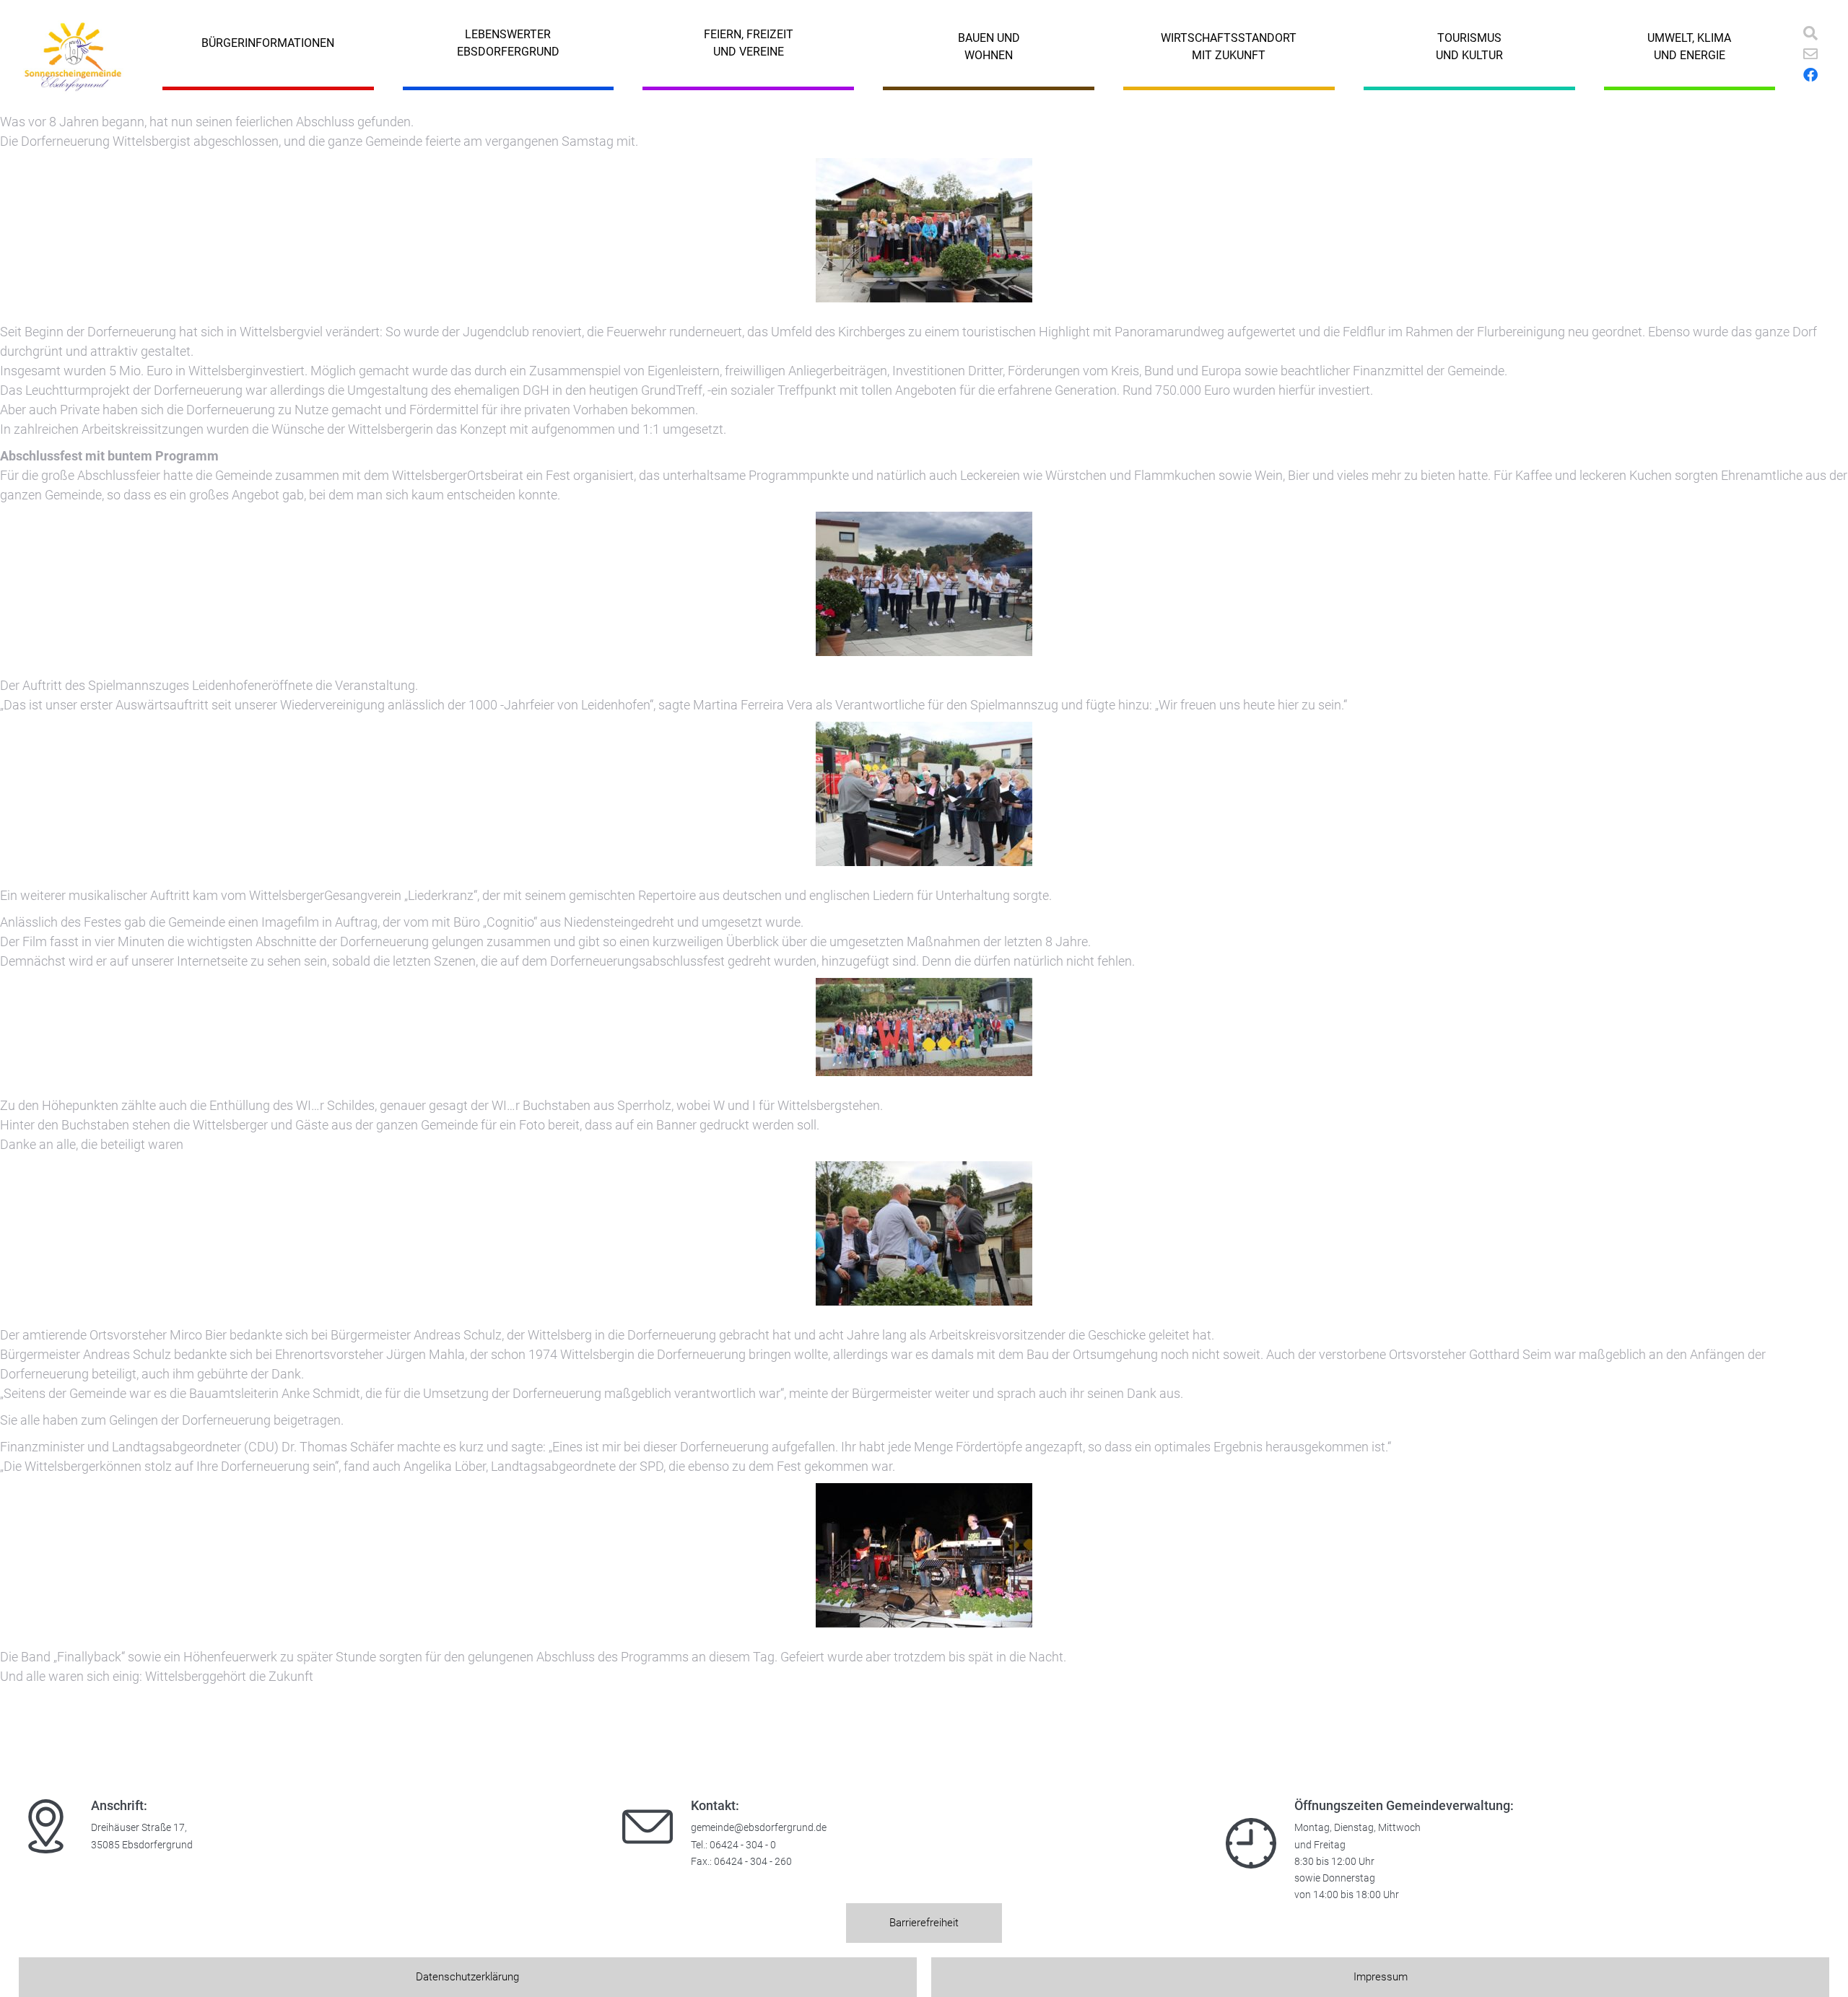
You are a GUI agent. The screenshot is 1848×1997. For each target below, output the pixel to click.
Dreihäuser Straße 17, (139, 1828)
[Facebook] (1810, 75)
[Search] (1810, 33)
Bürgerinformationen (268, 43)
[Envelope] (1810, 54)
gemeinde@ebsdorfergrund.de (759, 1828)
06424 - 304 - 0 (743, 1845)
